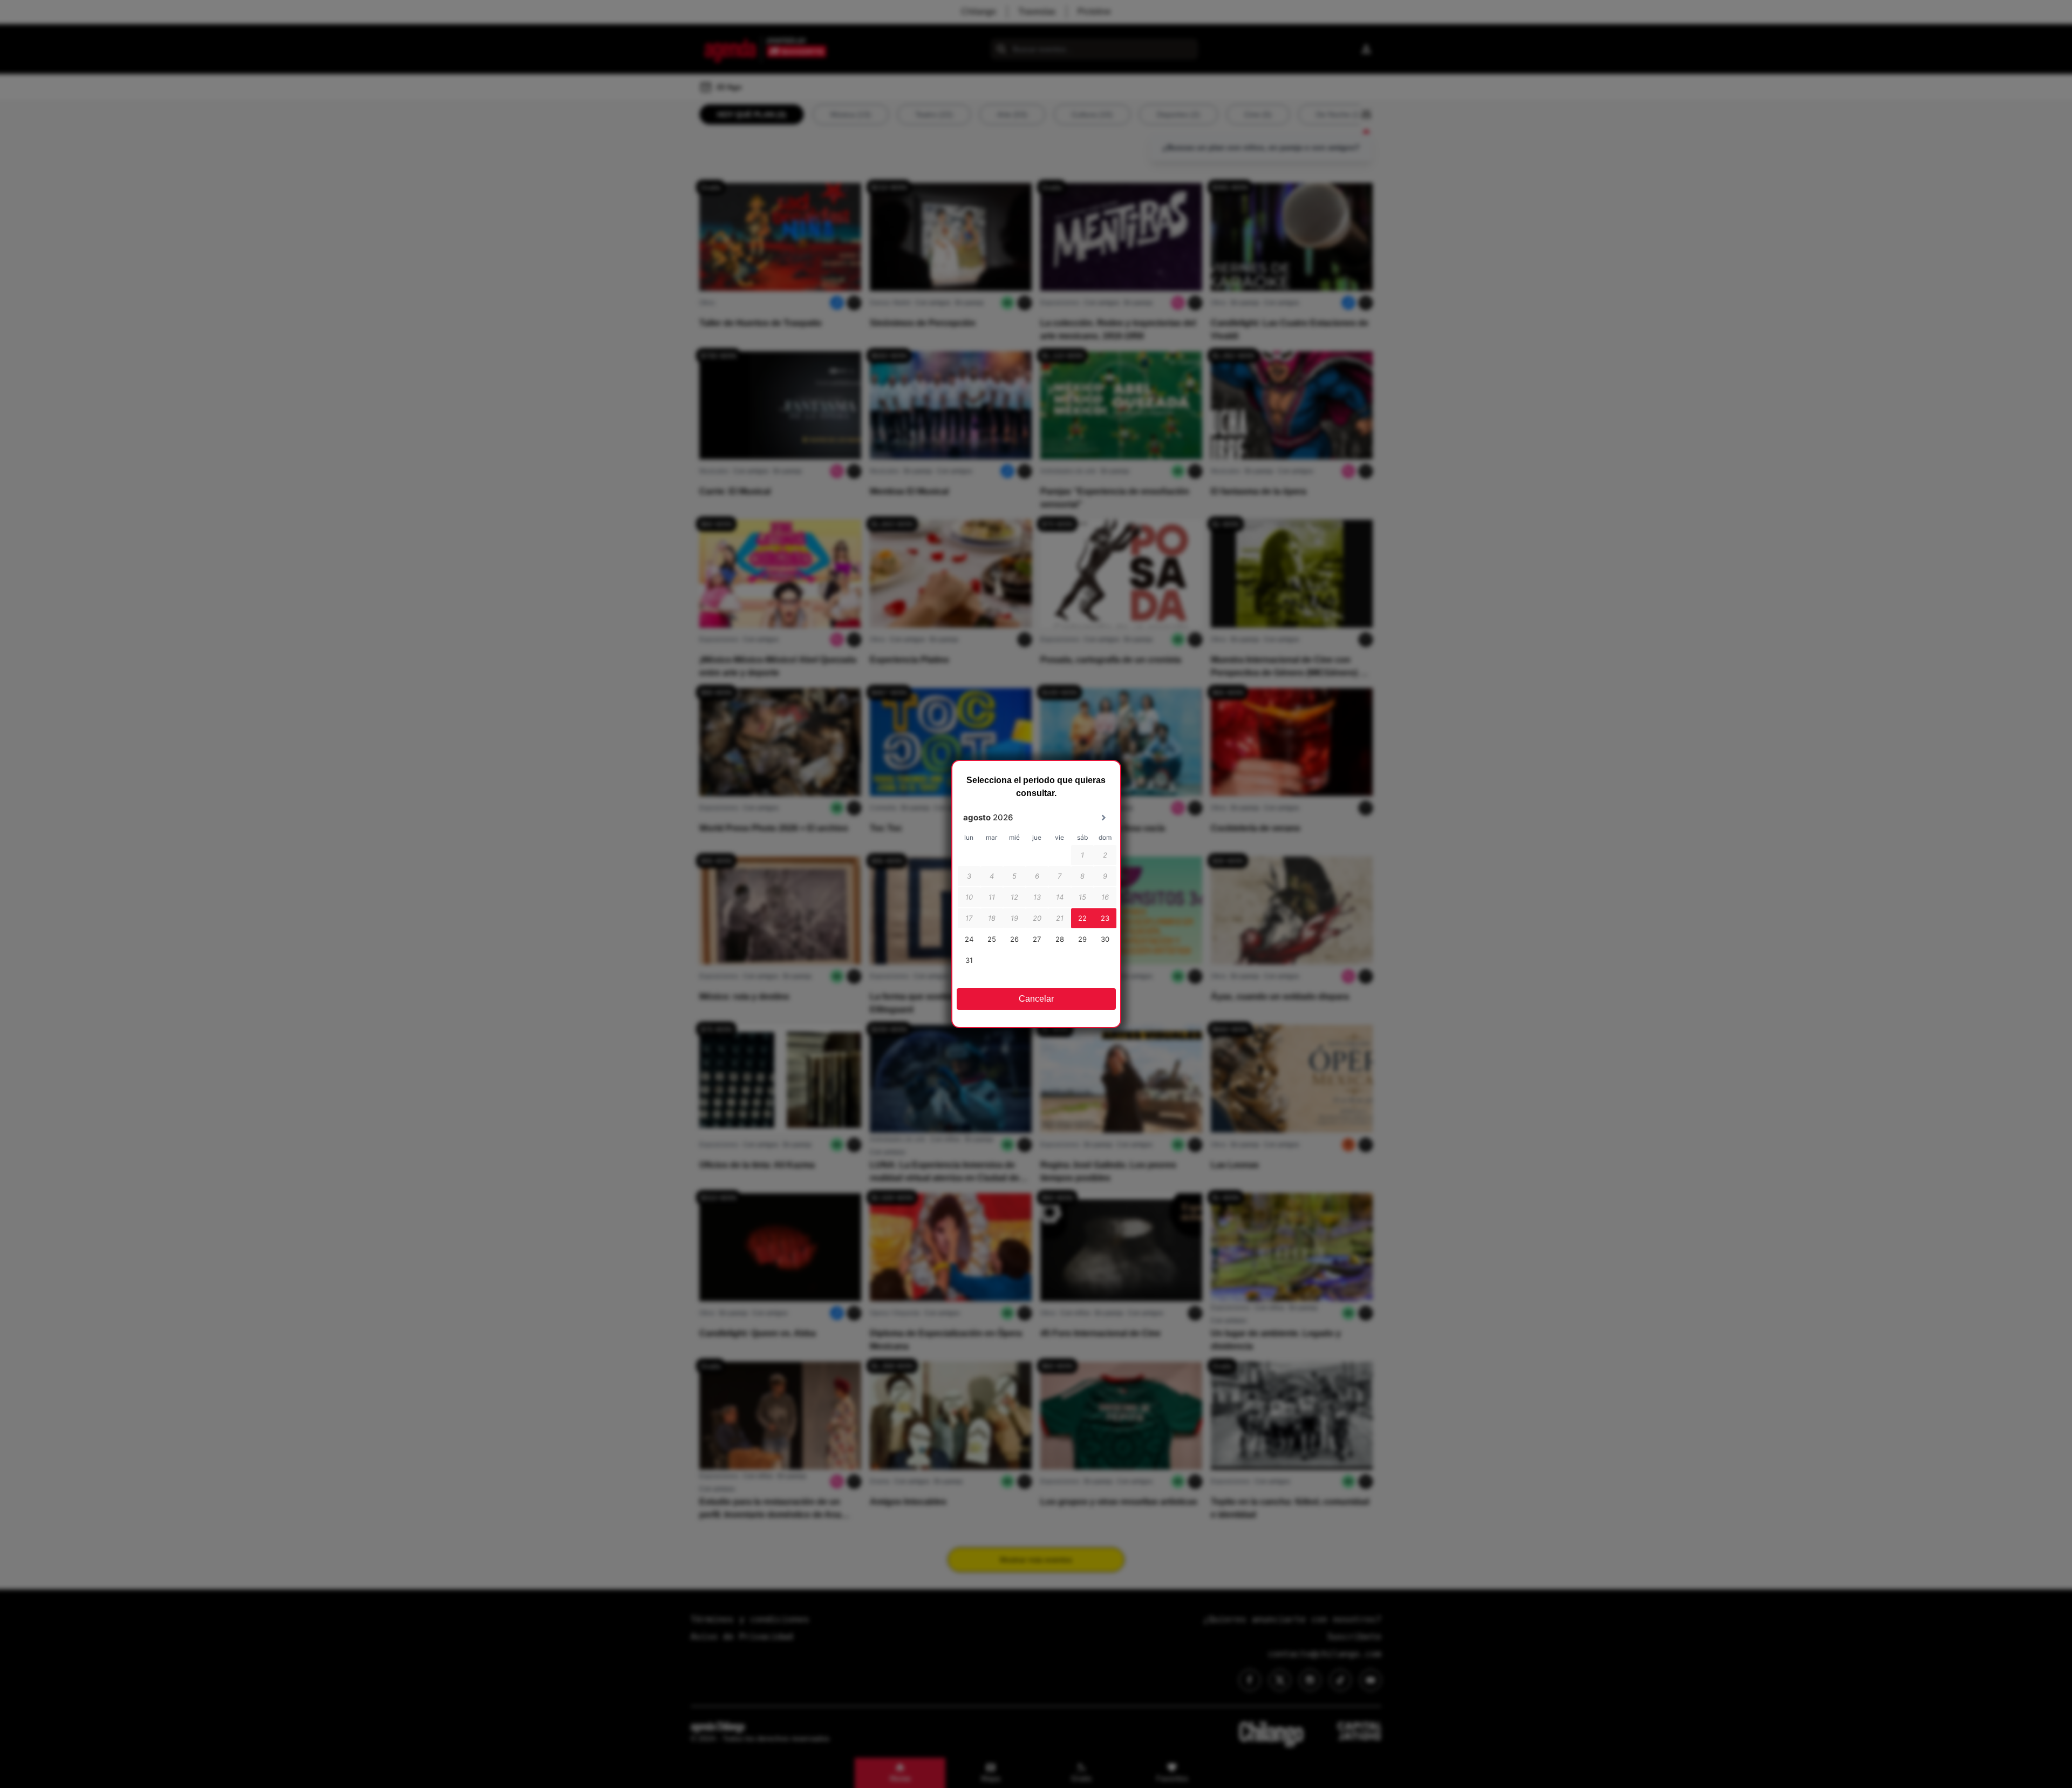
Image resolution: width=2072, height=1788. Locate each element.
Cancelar (1036, 999)
